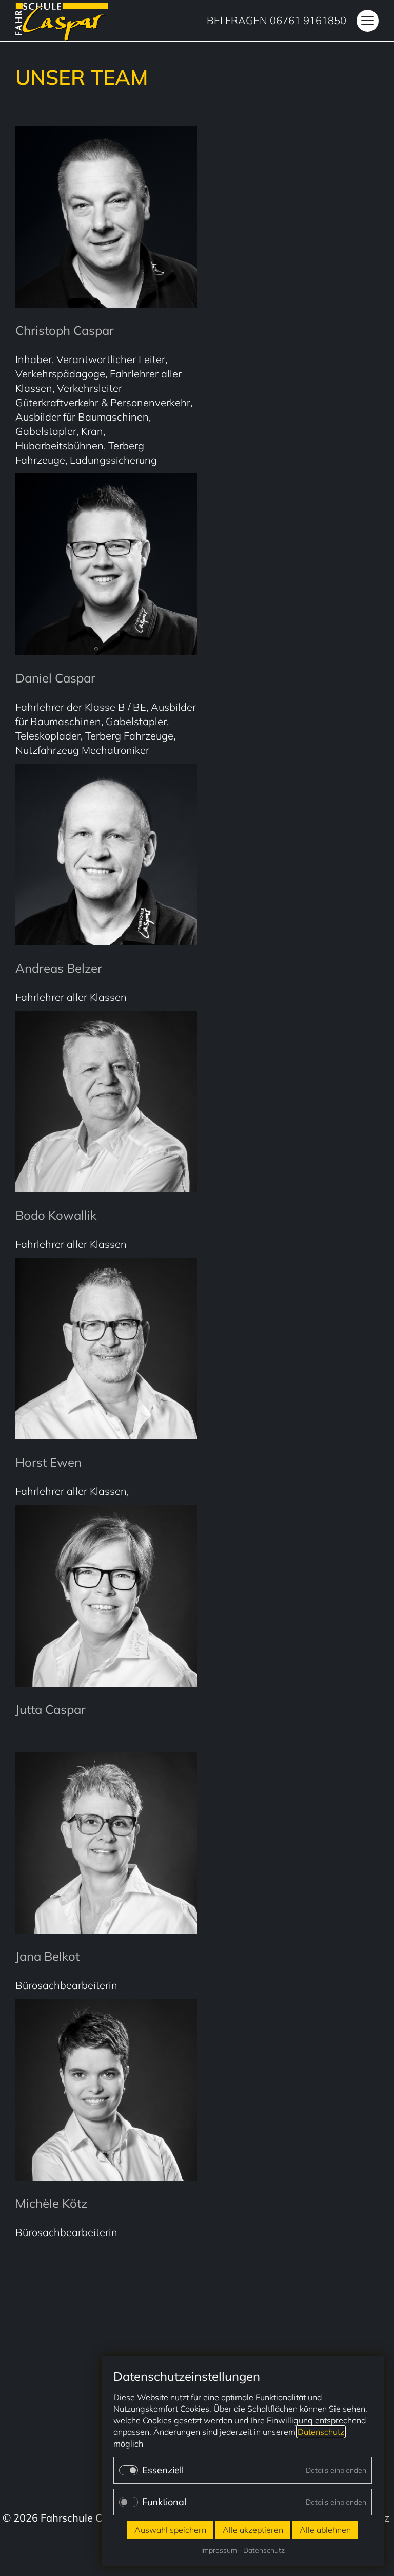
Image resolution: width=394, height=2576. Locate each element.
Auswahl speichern (170, 2530)
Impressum (219, 2550)
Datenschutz (321, 2432)
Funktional (164, 2502)
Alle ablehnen (325, 2530)
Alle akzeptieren (253, 2530)
